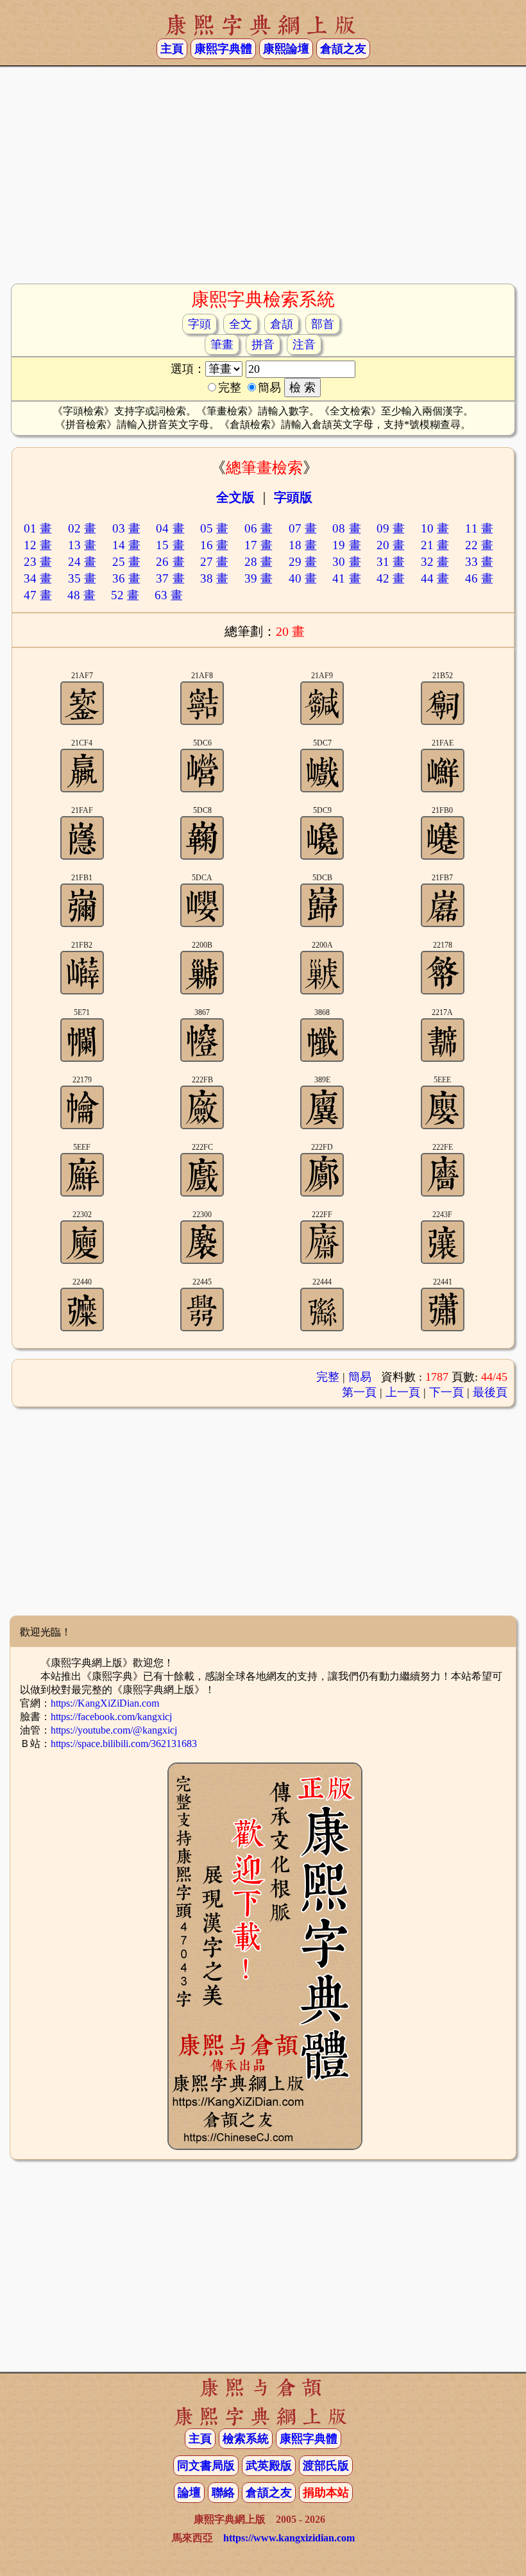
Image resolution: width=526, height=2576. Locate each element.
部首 (323, 324)
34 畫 (38, 578)
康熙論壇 (286, 49)
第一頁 (359, 1392)
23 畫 (38, 562)
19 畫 (346, 545)
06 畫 (259, 528)
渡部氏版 (326, 2466)
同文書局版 (206, 2466)
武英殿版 (269, 2466)
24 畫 (82, 562)
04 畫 (170, 528)
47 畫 (38, 595)
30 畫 (346, 562)
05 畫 (214, 528)
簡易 (360, 1377)
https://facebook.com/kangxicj (111, 1717)
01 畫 (38, 528)
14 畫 (126, 545)
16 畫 (214, 545)
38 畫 (214, 578)
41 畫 (346, 578)
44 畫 (435, 578)
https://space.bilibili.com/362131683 (124, 1744)
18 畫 (303, 545)
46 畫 (479, 578)
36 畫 (126, 578)
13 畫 (82, 545)
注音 (304, 345)
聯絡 (223, 2493)
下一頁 (446, 1392)
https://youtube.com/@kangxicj (114, 1730)
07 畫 (303, 528)
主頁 (172, 49)
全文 (241, 324)
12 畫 (38, 545)
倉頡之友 (343, 49)
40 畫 (303, 578)
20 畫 (391, 545)
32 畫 (435, 562)
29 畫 (303, 562)
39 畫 (259, 578)
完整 (328, 1377)
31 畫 (391, 562)
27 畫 (214, 562)
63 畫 (169, 595)
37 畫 (170, 578)
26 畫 (170, 562)
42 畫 (391, 578)
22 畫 (479, 545)
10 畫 (435, 528)
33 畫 (479, 562)
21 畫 (435, 545)
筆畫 (222, 345)
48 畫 (81, 595)
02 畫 (82, 528)
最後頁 (490, 1392)
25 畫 (126, 562)
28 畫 (259, 562)
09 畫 (391, 528)
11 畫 (479, 528)
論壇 (189, 2493)
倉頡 (282, 324)
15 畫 (170, 545)
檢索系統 (246, 2439)
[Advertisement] (263, 180)
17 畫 (259, 545)
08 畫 (346, 528)
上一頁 (403, 1392)
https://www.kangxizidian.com (289, 2538)
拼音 (263, 345)
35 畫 (82, 578)
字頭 (199, 324)
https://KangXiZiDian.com (105, 1703)
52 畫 (125, 595)
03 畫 (126, 528)
